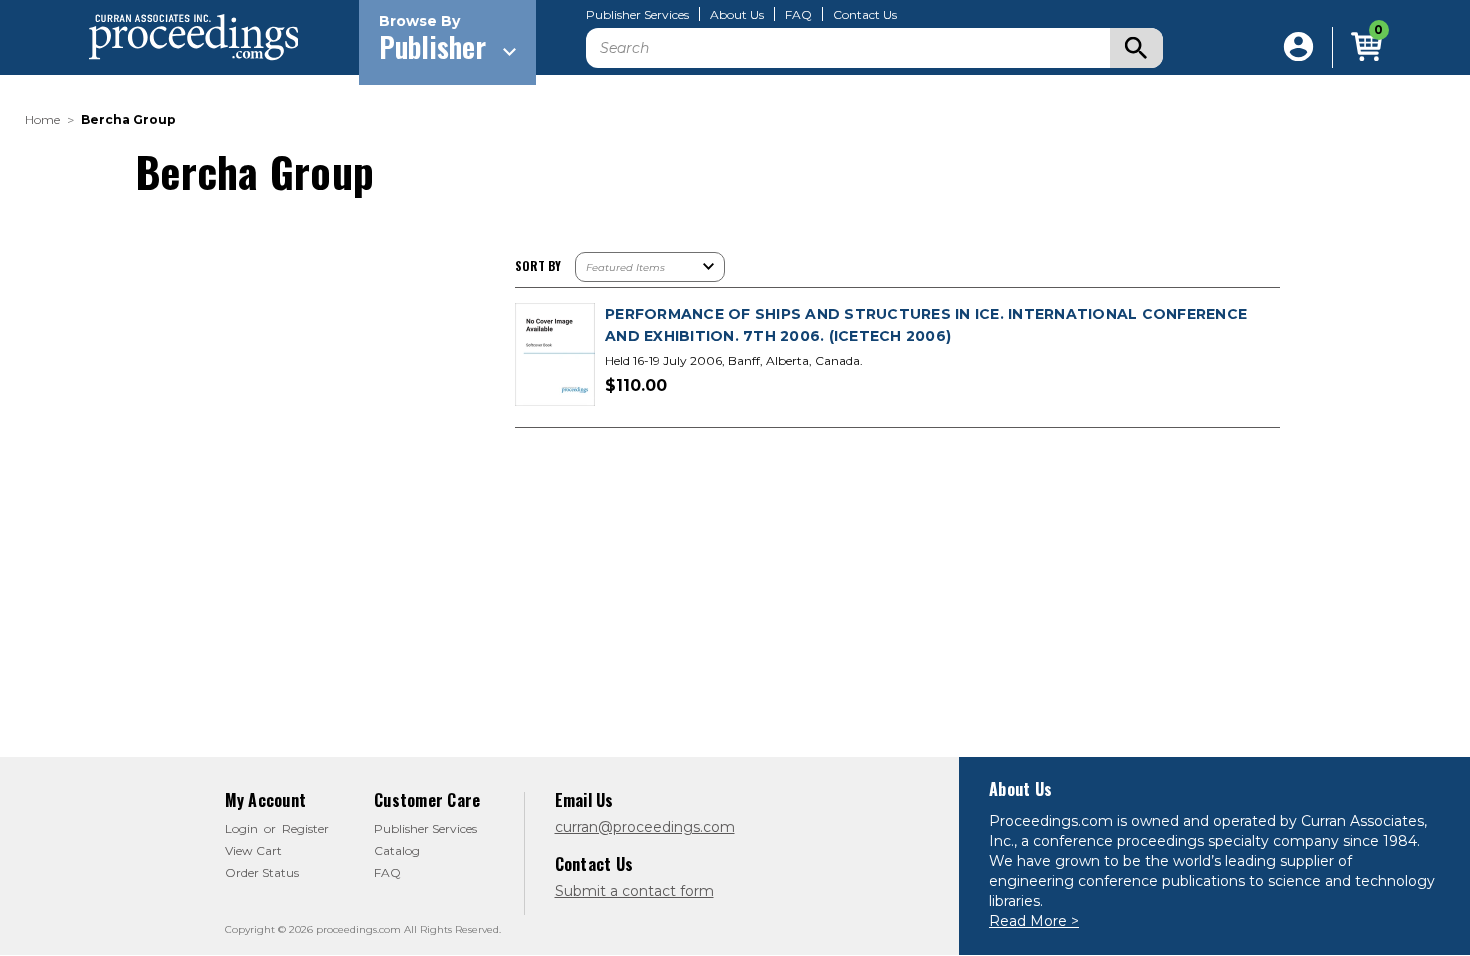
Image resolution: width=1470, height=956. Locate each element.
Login (241, 828)
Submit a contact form (634, 891)
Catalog (397, 850)
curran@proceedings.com (645, 827)
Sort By (538, 265)
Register (305, 828)
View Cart (253, 850)
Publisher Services (637, 15)
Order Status (262, 872)
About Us (737, 15)
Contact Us (865, 15)
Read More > (1034, 921)
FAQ (798, 15)
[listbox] (650, 267)
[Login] (1298, 47)
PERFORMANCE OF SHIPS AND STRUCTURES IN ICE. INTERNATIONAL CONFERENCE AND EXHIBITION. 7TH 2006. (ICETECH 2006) (926, 325)
